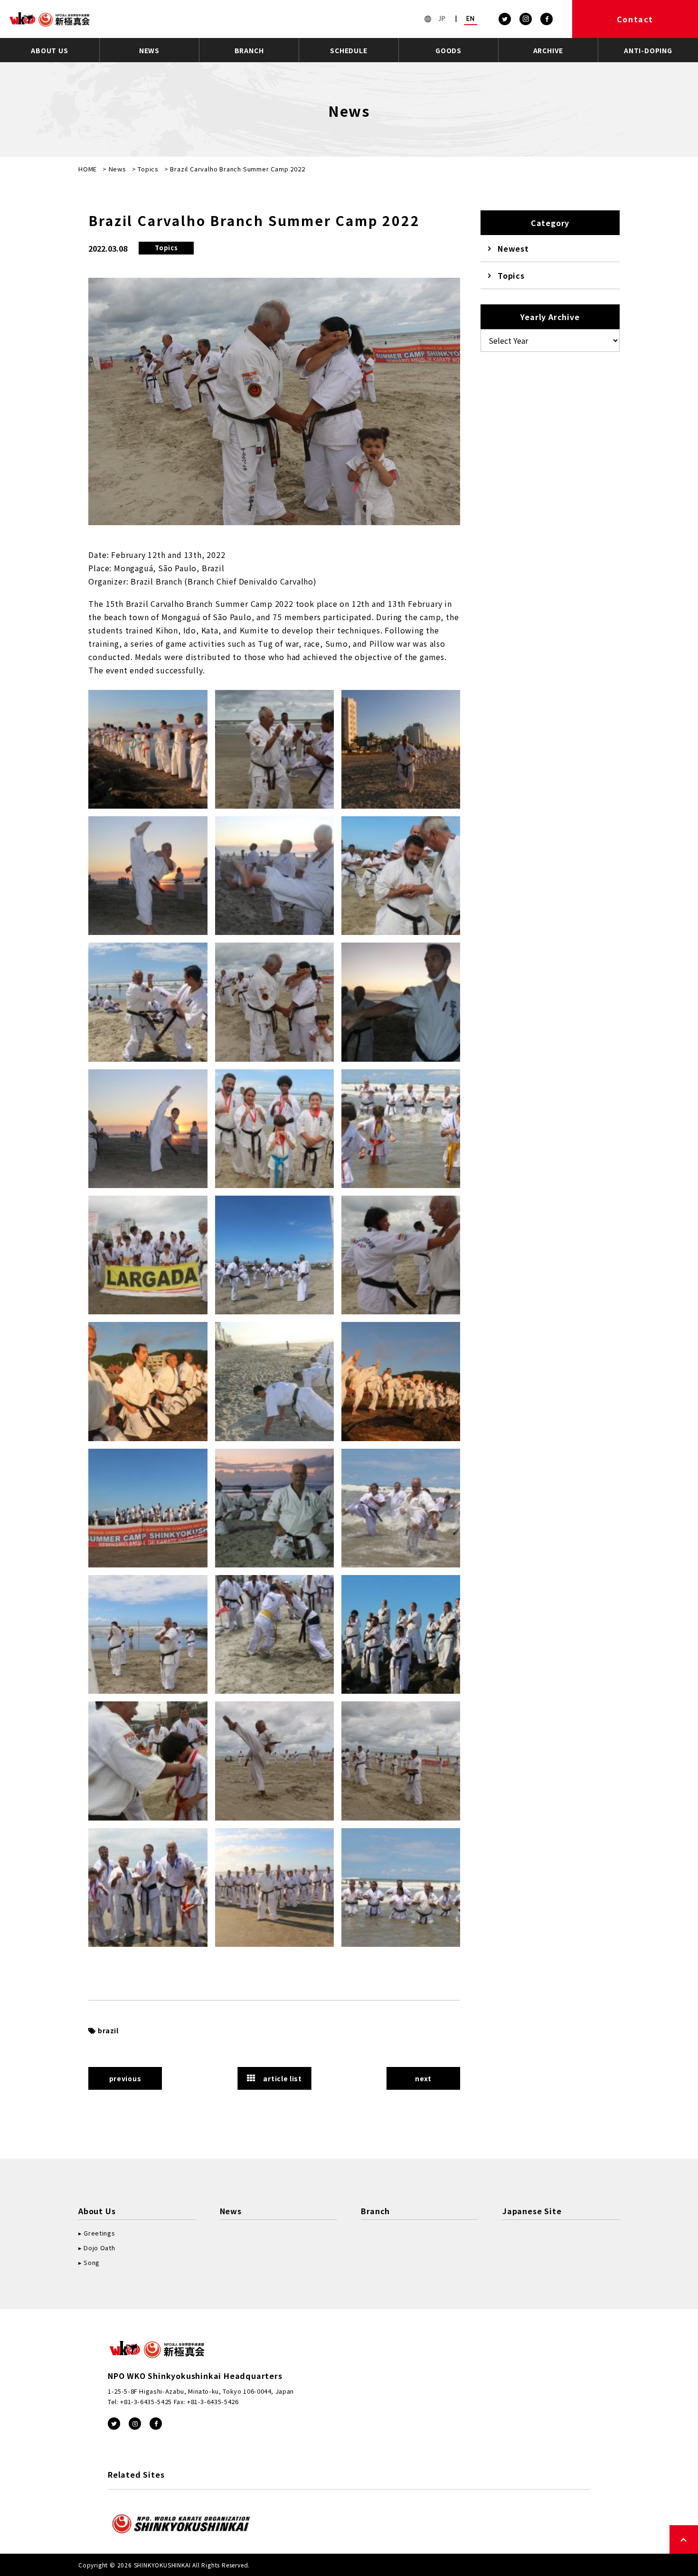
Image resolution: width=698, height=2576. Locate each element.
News (118, 169)
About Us (97, 2211)
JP (442, 19)
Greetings (99, 2233)
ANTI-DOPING (648, 50)
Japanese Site (532, 2211)
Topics (148, 169)
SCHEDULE (349, 50)
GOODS (448, 50)
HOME (88, 169)
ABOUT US (49, 50)
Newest (513, 248)
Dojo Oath (99, 2248)
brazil (108, 2030)
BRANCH (249, 50)
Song (92, 2262)
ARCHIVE (548, 50)
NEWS (149, 50)
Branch (375, 2211)
